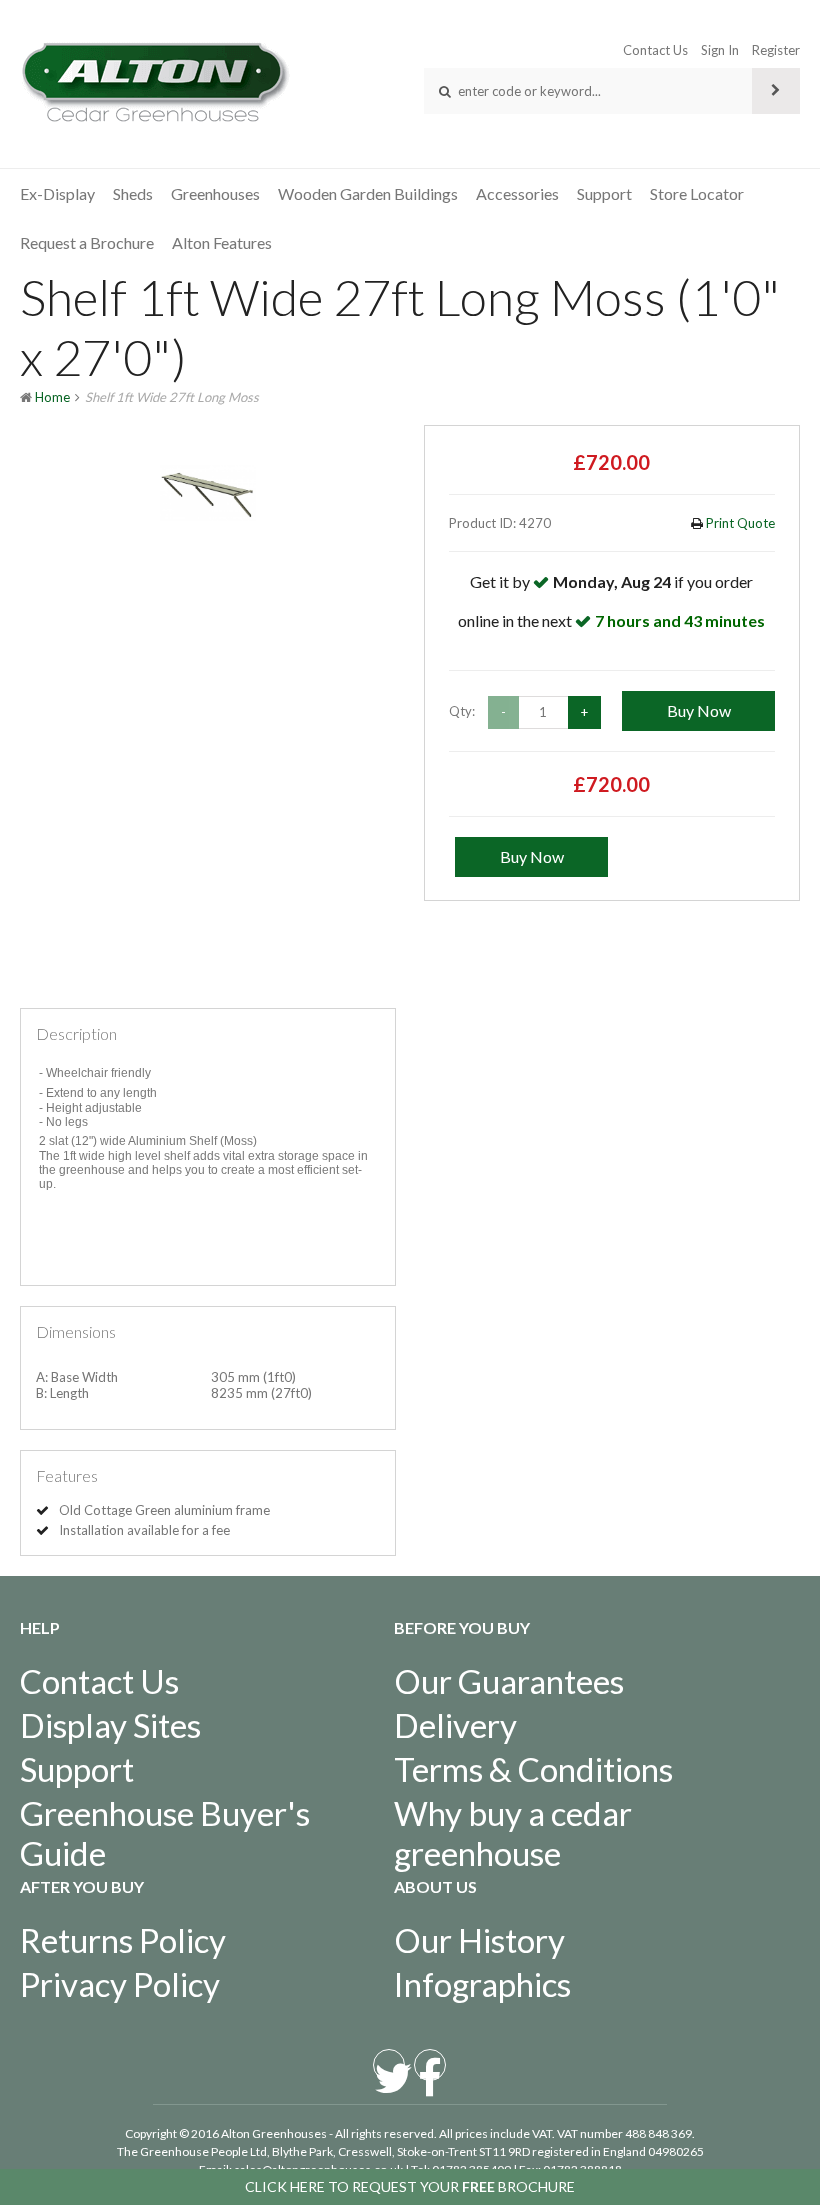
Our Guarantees (509, 1681)
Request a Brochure (87, 242)
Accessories (517, 193)
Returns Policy (123, 1940)
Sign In (720, 50)
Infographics (482, 1984)
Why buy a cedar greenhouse (513, 1833)
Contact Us (655, 50)
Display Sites (110, 1725)
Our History (479, 1940)
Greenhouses (215, 193)
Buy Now (699, 710)
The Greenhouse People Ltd (192, 2151)
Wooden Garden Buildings (368, 193)
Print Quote (739, 523)
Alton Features (222, 242)
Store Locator (697, 193)
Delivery (455, 1725)
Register (776, 50)
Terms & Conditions (533, 1769)
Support (604, 193)
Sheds (133, 193)
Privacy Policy (120, 1984)
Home (52, 397)
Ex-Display (57, 193)
